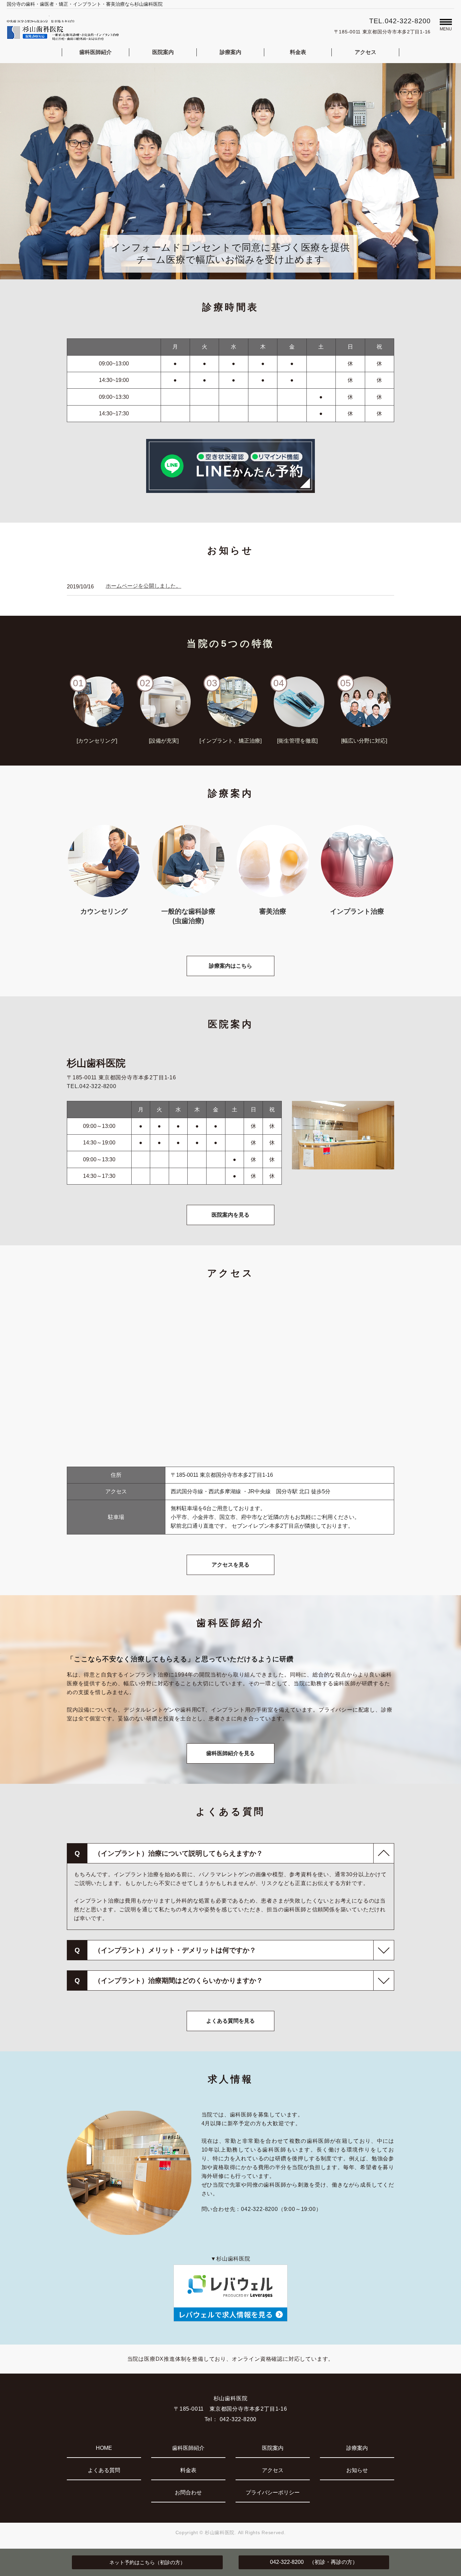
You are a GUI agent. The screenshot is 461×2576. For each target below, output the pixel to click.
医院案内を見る (231, 1215)
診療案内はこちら (231, 966)
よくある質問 (104, 2470)
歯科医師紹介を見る (231, 1753)
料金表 (298, 52)
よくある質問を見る (231, 2021)
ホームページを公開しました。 (143, 586)
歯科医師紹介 (96, 52)
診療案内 (231, 52)
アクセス (365, 52)
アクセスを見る (231, 1565)
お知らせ (357, 2470)
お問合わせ (188, 2492)
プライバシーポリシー (273, 2492)
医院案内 (163, 52)
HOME (104, 2448)
